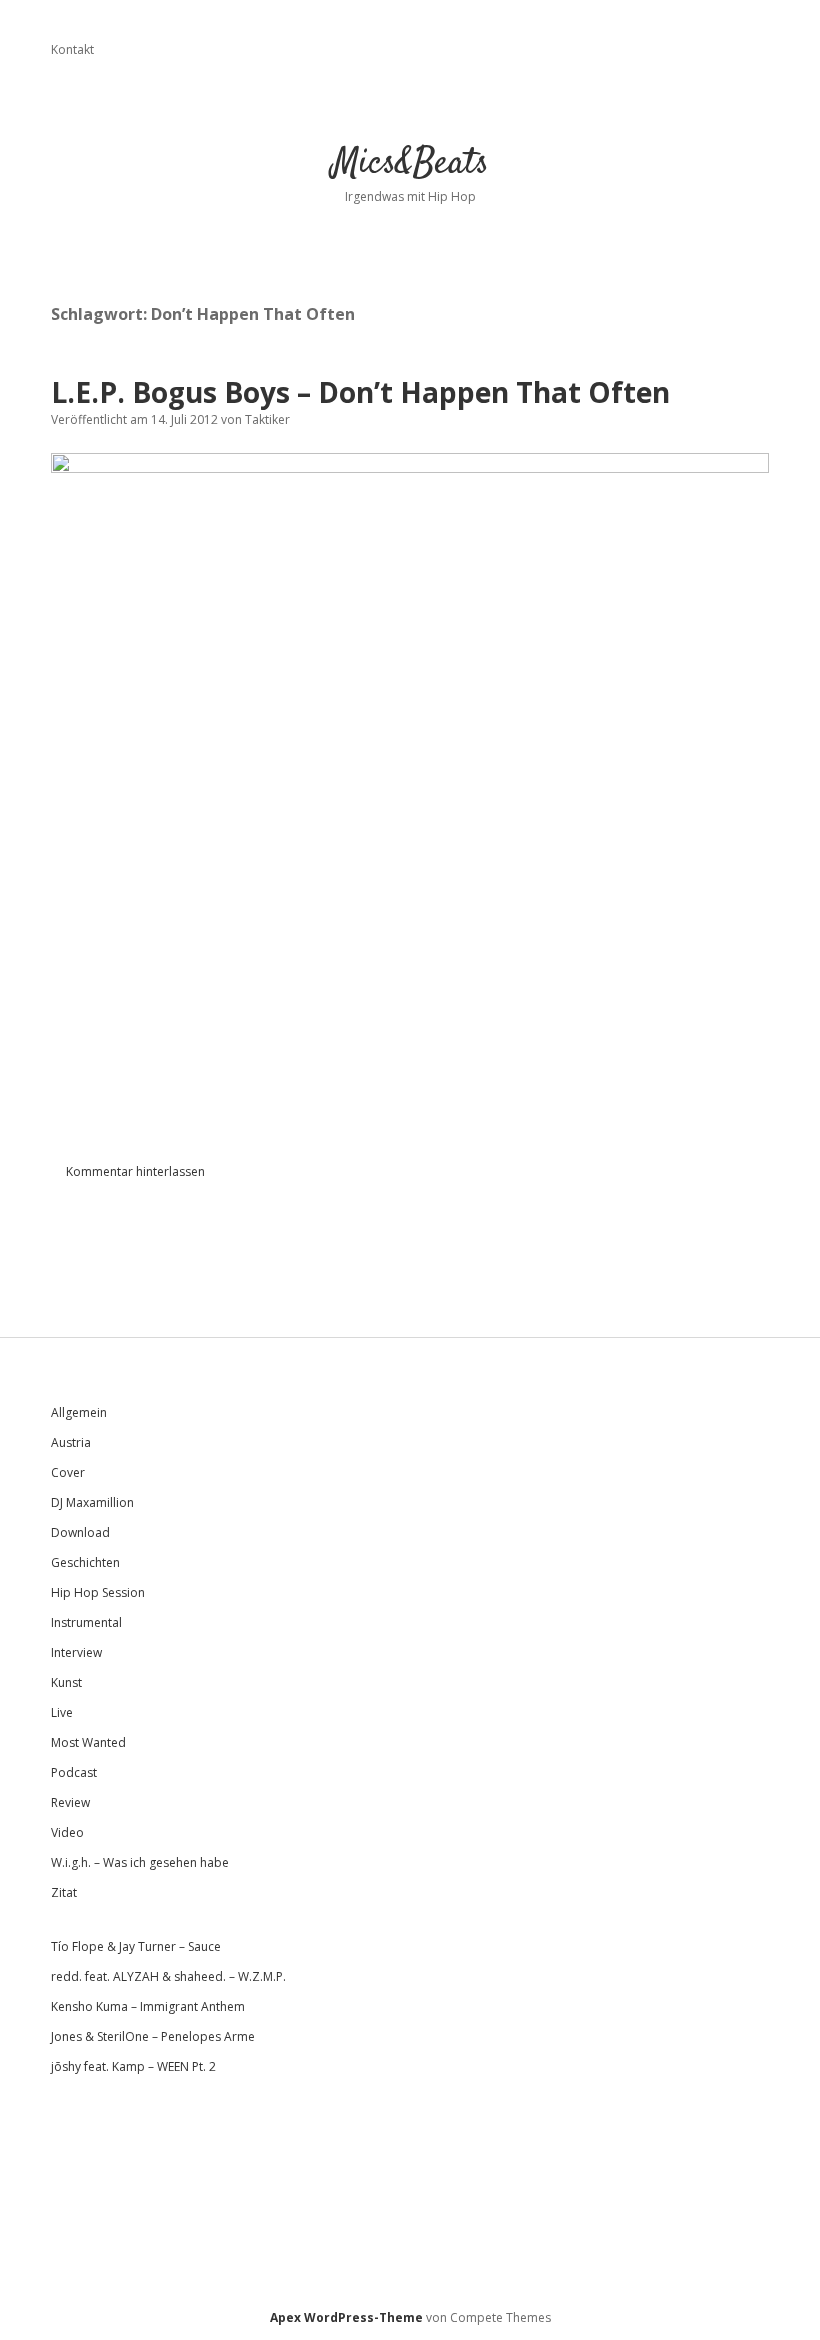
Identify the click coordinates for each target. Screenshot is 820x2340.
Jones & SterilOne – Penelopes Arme (153, 2036)
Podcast (74, 1772)
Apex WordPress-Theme (346, 2317)
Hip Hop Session (98, 1592)
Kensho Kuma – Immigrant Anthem (148, 2006)
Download (80, 1532)
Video (67, 1832)
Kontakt (72, 49)
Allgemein (79, 1412)
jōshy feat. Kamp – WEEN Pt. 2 (133, 2066)
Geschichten (85, 1562)
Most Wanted (88, 1742)
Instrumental (86, 1622)
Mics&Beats (410, 163)
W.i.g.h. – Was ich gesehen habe (140, 1862)
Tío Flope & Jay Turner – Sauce (136, 1946)
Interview (76, 1652)
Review (70, 1802)
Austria (71, 1442)
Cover (68, 1472)
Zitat (64, 1892)
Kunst (66, 1682)
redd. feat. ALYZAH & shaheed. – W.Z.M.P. (168, 1976)
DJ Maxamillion (92, 1502)
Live (62, 1712)
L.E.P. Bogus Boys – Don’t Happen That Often (360, 392)
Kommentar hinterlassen (135, 1171)
